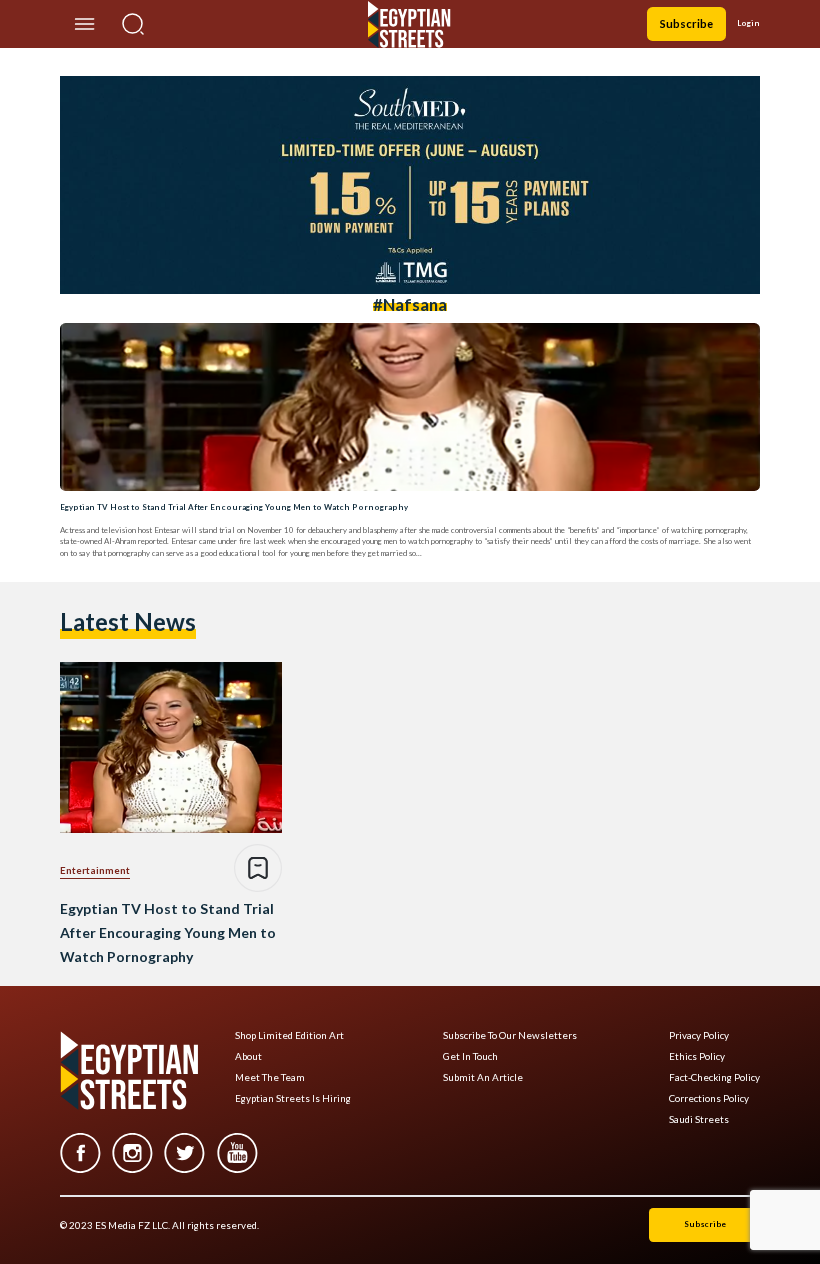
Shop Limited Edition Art (289, 1035)
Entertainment (95, 870)
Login (748, 23)
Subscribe (686, 23)
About (248, 1056)
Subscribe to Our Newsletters (510, 1035)
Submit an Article (483, 1077)
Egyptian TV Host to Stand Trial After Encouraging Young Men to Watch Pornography (234, 507)
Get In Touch (470, 1056)
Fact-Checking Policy (714, 1077)
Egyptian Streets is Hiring (293, 1098)
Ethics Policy (697, 1056)
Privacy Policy (699, 1035)
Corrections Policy (709, 1098)
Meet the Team (270, 1077)
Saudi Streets (699, 1119)
